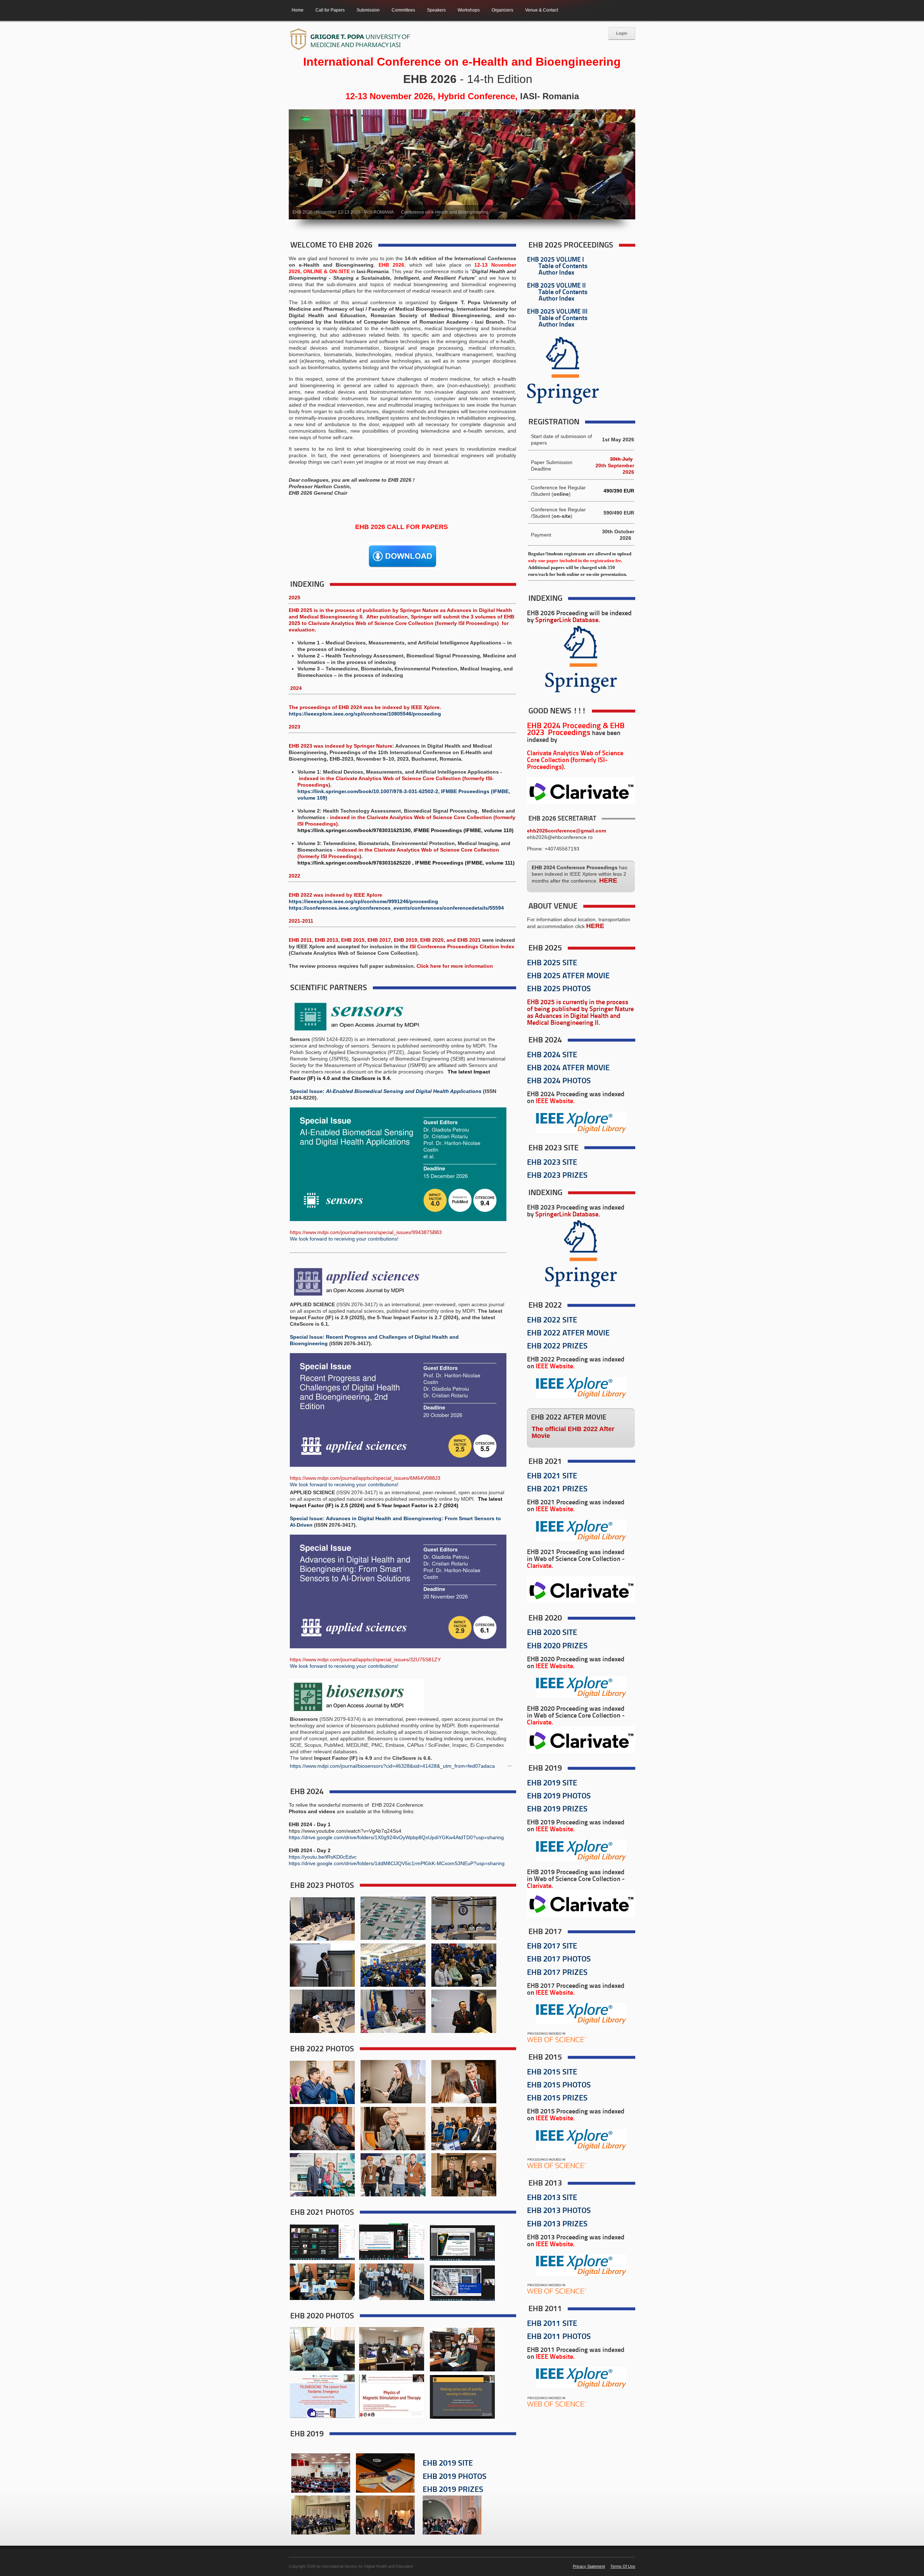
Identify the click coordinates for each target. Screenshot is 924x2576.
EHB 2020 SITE (552, 1633)
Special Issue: (307, 1091)
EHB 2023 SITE (552, 1163)
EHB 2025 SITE (552, 963)
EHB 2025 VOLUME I (555, 260)
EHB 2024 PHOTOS (559, 1081)
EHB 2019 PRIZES (453, 2490)
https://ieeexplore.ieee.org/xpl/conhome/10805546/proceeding (365, 714)
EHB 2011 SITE (552, 2324)
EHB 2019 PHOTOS (455, 2477)
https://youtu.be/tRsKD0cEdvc (323, 1857)
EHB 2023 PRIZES (557, 1176)
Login (622, 33)
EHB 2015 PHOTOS (559, 2085)
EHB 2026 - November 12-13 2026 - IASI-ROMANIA (343, 212)
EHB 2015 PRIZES (557, 2098)
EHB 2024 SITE (552, 1055)
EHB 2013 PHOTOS (559, 2211)
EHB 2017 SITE (552, 1947)
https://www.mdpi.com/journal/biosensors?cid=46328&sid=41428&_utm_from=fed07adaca (392, 1766)
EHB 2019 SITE (448, 2464)
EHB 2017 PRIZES (557, 1973)
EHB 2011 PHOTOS (559, 2337)
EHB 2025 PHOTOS (559, 989)
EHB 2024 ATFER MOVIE (568, 1068)
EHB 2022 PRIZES (557, 1346)
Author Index (556, 273)
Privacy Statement (589, 2566)
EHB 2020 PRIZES (557, 1646)
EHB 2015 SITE (552, 2072)
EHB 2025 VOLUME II (556, 286)
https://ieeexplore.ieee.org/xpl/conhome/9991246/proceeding (363, 901)
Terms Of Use (623, 2566)
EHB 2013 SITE (552, 2198)
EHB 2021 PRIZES (557, 1489)
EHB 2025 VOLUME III (557, 312)
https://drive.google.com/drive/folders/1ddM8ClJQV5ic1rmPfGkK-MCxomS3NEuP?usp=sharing (397, 1863)
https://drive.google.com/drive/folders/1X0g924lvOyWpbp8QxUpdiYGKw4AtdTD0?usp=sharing (396, 1837)
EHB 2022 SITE (552, 1320)
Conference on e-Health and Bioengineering (445, 212)
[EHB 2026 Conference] (350, 40)
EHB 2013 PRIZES (557, 2224)
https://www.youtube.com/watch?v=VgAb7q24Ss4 (345, 1831)
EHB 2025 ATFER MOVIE (568, 976)
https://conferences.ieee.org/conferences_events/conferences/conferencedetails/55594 (396, 908)
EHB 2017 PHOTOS (559, 1960)
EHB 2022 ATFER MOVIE (568, 1333)
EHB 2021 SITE (552, 1476)
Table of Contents (563, 266)
